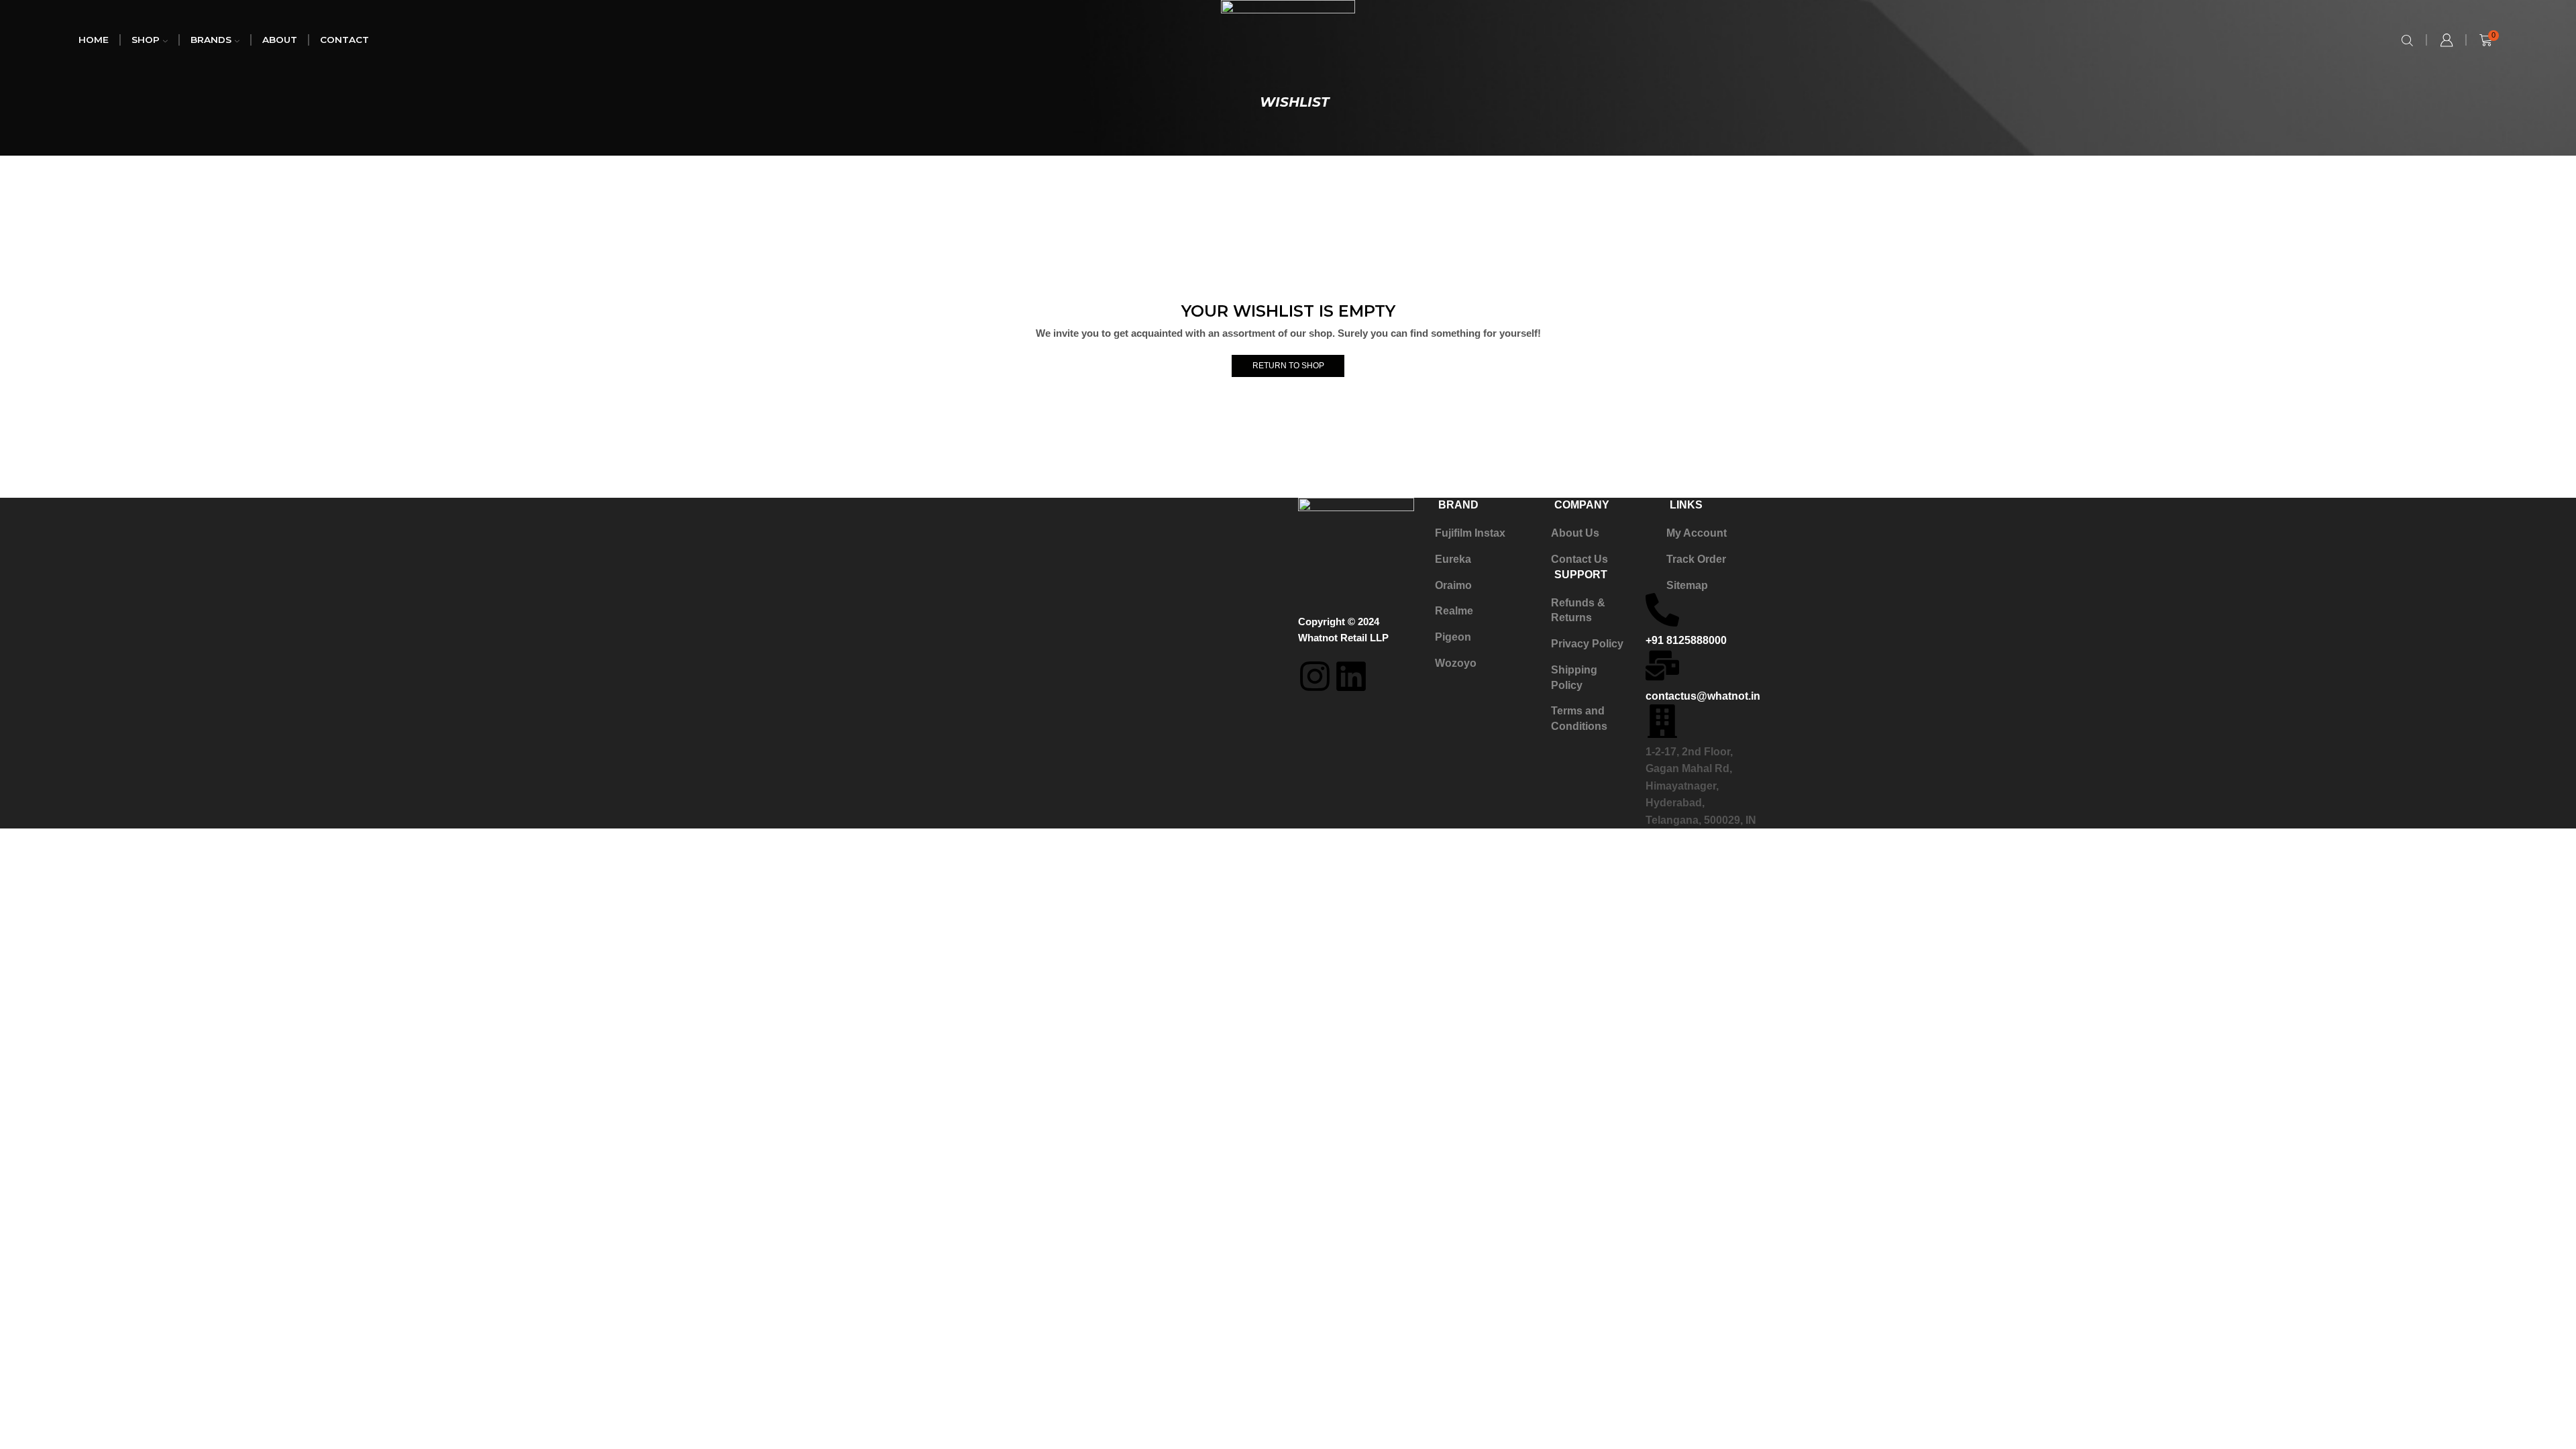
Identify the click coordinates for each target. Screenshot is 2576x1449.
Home (94, 40)
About (280, 40)
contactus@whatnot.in (1703, 696)
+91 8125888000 (1686, 640)
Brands (211, 40)
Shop (146, 40)
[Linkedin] (1351, 676)
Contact (344, 40)
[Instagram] (1315, 676)
